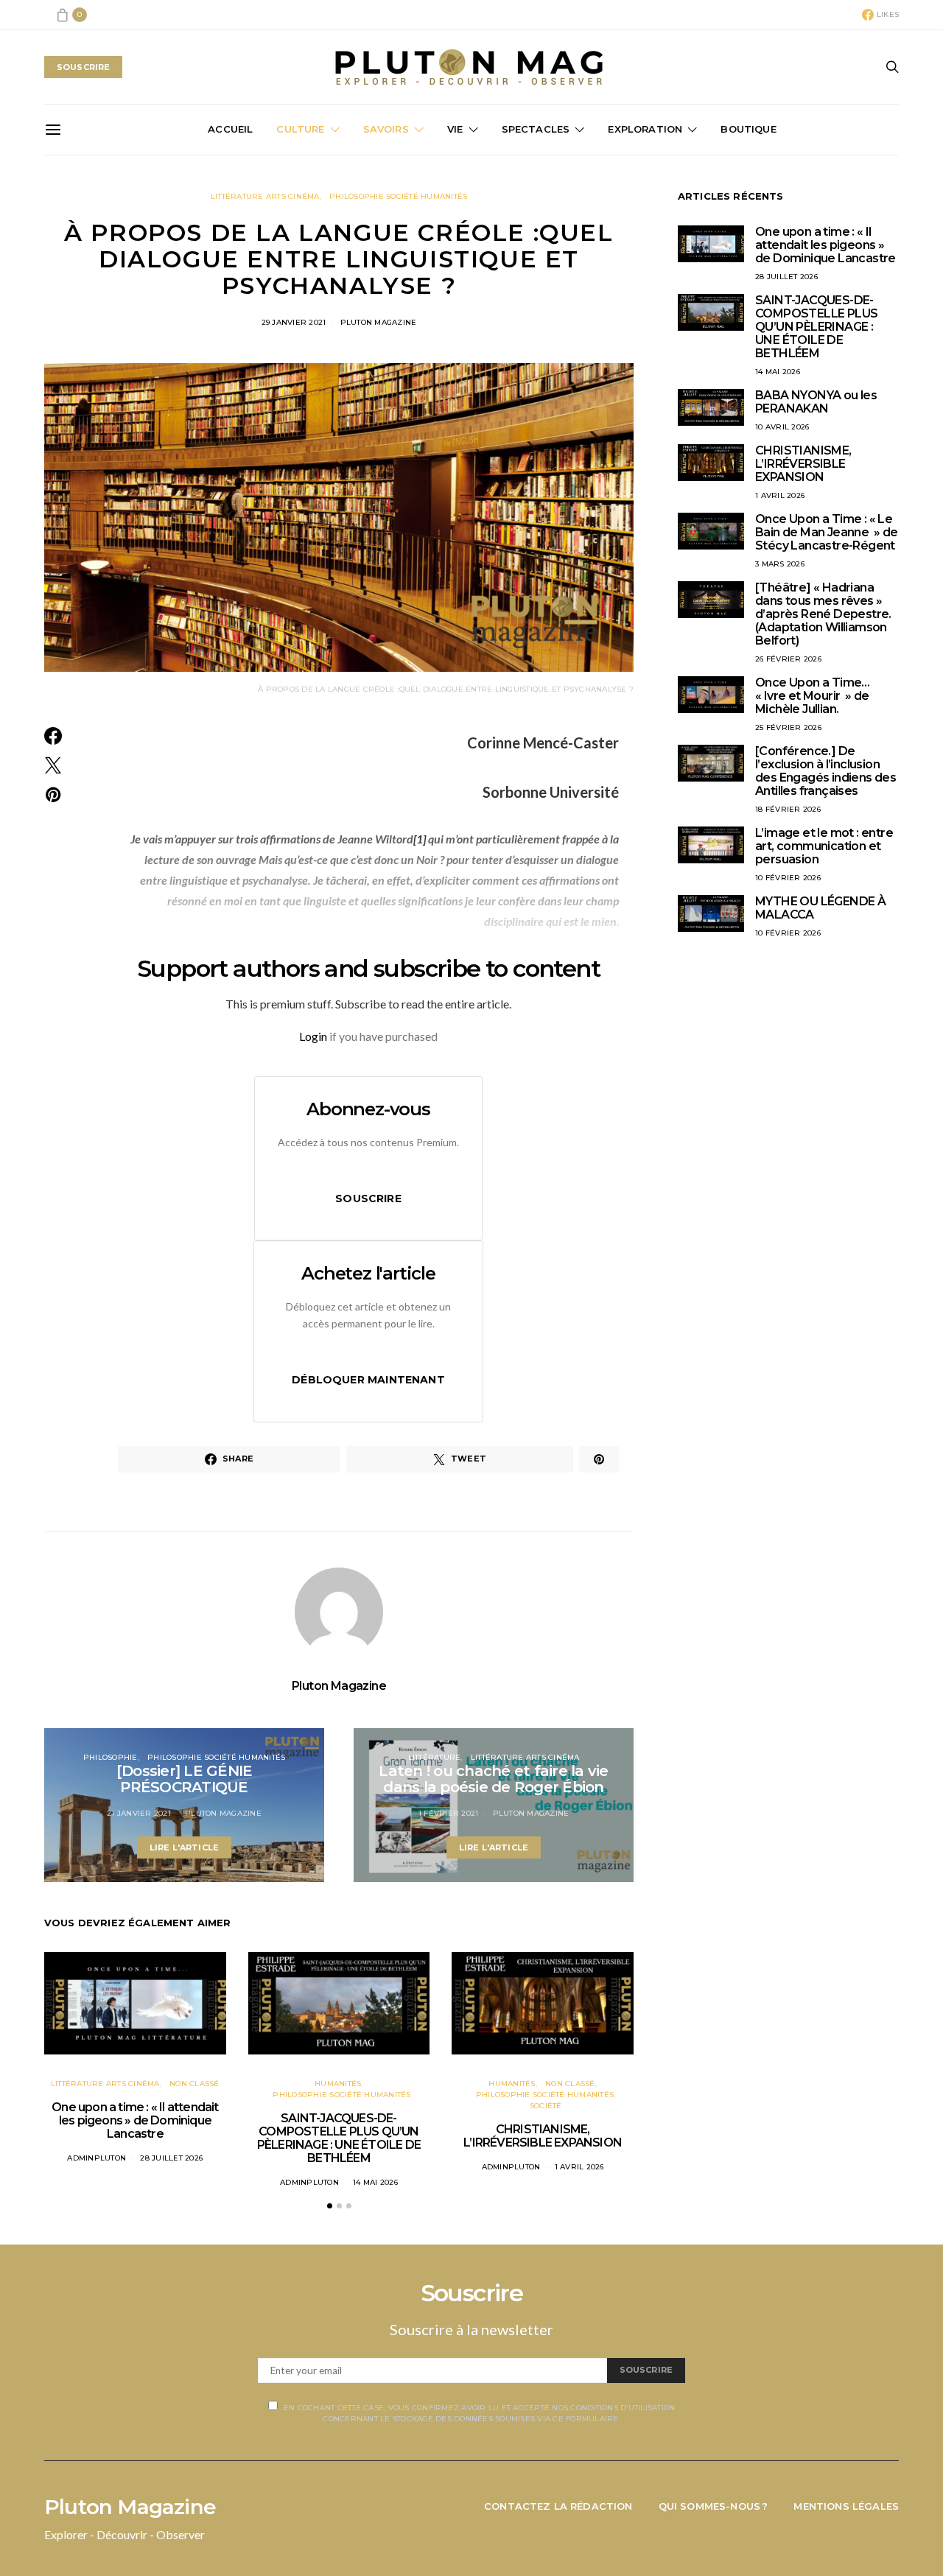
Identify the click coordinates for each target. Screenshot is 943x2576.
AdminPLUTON (97, 2158)
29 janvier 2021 (294, 322)
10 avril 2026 (782, 427)
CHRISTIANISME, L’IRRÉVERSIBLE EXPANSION (543, 2136)
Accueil (230, 129)
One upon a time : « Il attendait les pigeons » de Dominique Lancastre (135, 2120)
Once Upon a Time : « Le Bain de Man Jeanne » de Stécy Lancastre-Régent (827, 532)
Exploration (645, 129)
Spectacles (536, 129)
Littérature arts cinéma (265, 196)
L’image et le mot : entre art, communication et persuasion (824, 846)
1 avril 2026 (579, 2167)
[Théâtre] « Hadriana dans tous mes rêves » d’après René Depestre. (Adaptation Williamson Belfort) (823, 614)
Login (313, 1036)
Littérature (435, 1757)
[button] (330, 2206)
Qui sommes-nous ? (714, 2506)
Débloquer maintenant (368, 1380)
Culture (300, 129)
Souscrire (368, 1198)
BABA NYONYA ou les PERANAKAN (816, 402)
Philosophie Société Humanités (398, 196)
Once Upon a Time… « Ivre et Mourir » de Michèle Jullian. (813, 696)
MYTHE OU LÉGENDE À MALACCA (820, 908)
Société (546, 2106)
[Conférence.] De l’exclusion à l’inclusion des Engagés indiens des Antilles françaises (825, 771)
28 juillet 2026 (171, 2158)
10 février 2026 (788, 878)
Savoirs (386, 129)
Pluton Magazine (379, 322)
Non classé (194, 2084)
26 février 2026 (788, 659)
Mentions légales (846, 2506)
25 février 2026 (788, 727)
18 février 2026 (788, 809)
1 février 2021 (449, 1813)
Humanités (338, 2084)
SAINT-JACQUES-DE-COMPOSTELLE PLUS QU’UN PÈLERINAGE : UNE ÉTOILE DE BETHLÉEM (339, 2138)
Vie (455, 129)
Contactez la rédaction (558, 2506)
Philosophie (111, 1757)
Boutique (748, 129)
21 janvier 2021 (139, 1813)
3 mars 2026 (780, 564)
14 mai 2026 (375, 2182)
